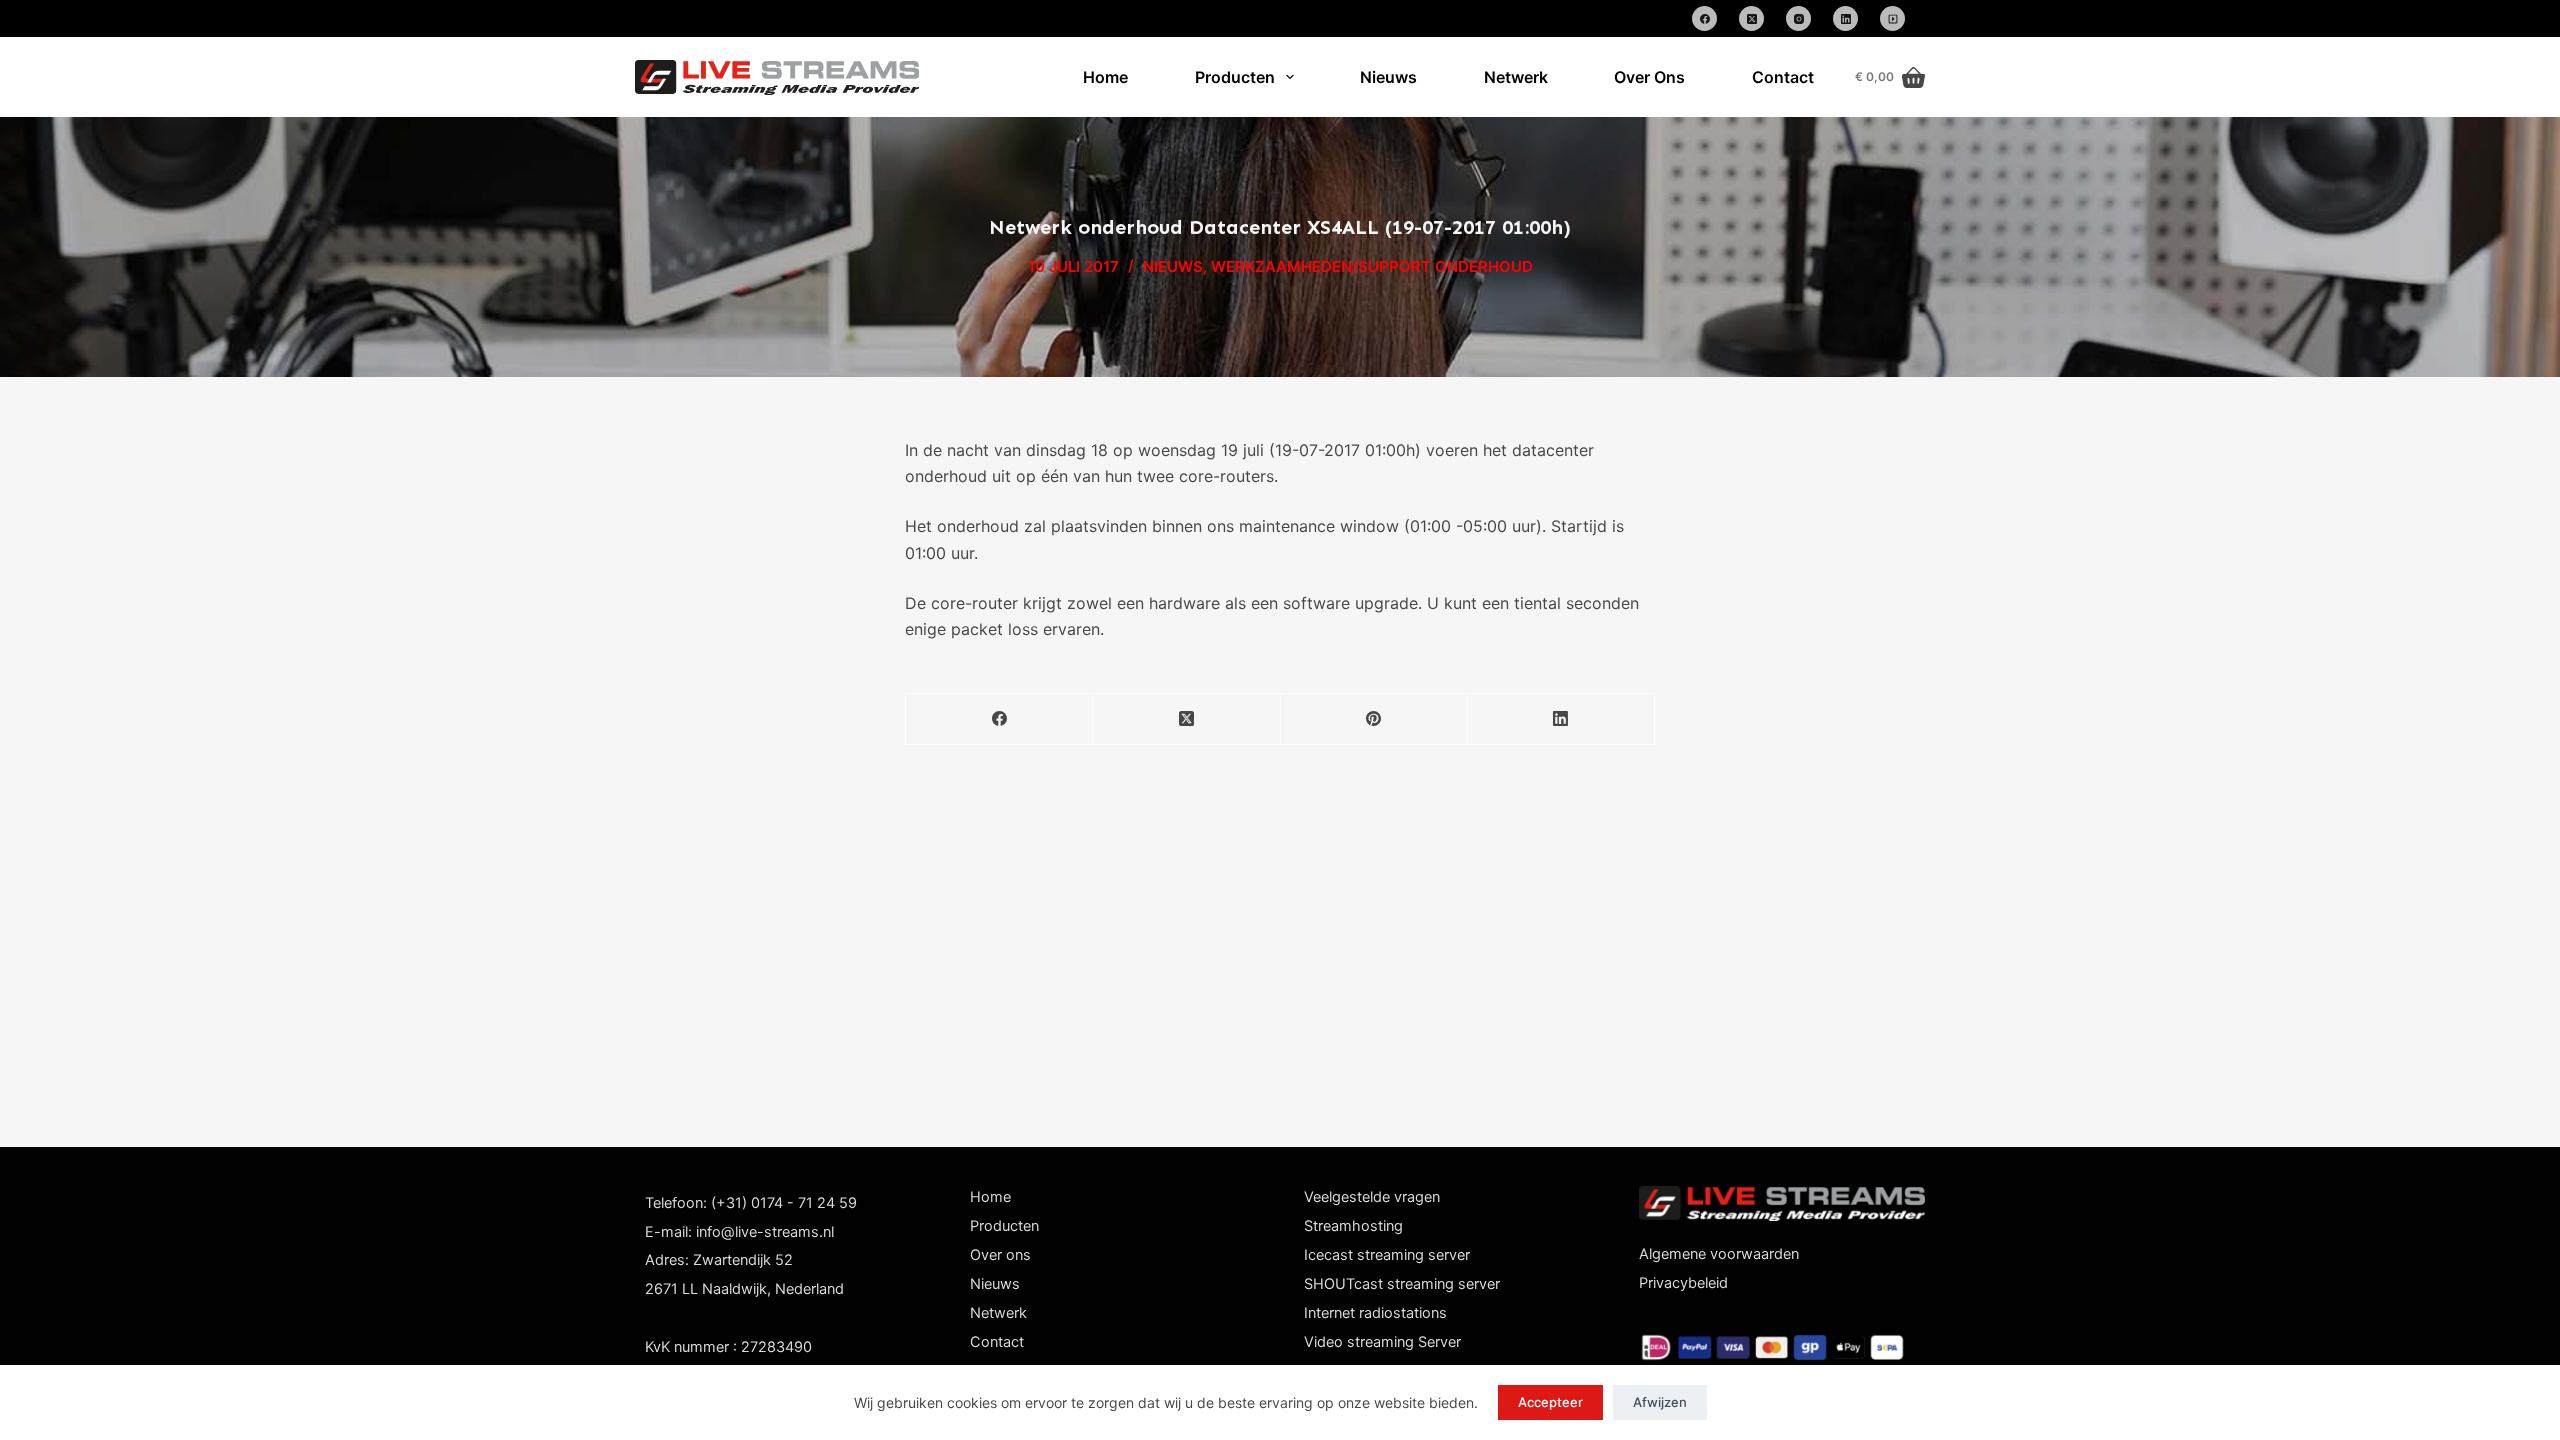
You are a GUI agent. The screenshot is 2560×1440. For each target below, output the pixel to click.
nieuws (1173, 266)
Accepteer (1550, 1402)
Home (1105, 77)
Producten (1235, 77)
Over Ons (1649, 77)
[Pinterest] (1374, 719)
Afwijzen (1660, 1402)
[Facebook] (1704, 18)
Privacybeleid (1683, 1283)
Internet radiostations (1375, 1313)
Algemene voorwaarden (1719, 1254)
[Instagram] (1798, 18)
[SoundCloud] (1892, 18)
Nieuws (1388, 77)
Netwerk (1516, 77)
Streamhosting (1353, 1226)
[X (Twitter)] (1751, 18)
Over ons (1000, 1255)
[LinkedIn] (1845, 18)
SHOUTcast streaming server (1402, 1284)
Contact (1783, 77)
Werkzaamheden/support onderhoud (1372, 266)
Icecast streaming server (1387, 1255)
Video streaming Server (1382, 1342)
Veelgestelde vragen (1372, 1197)
